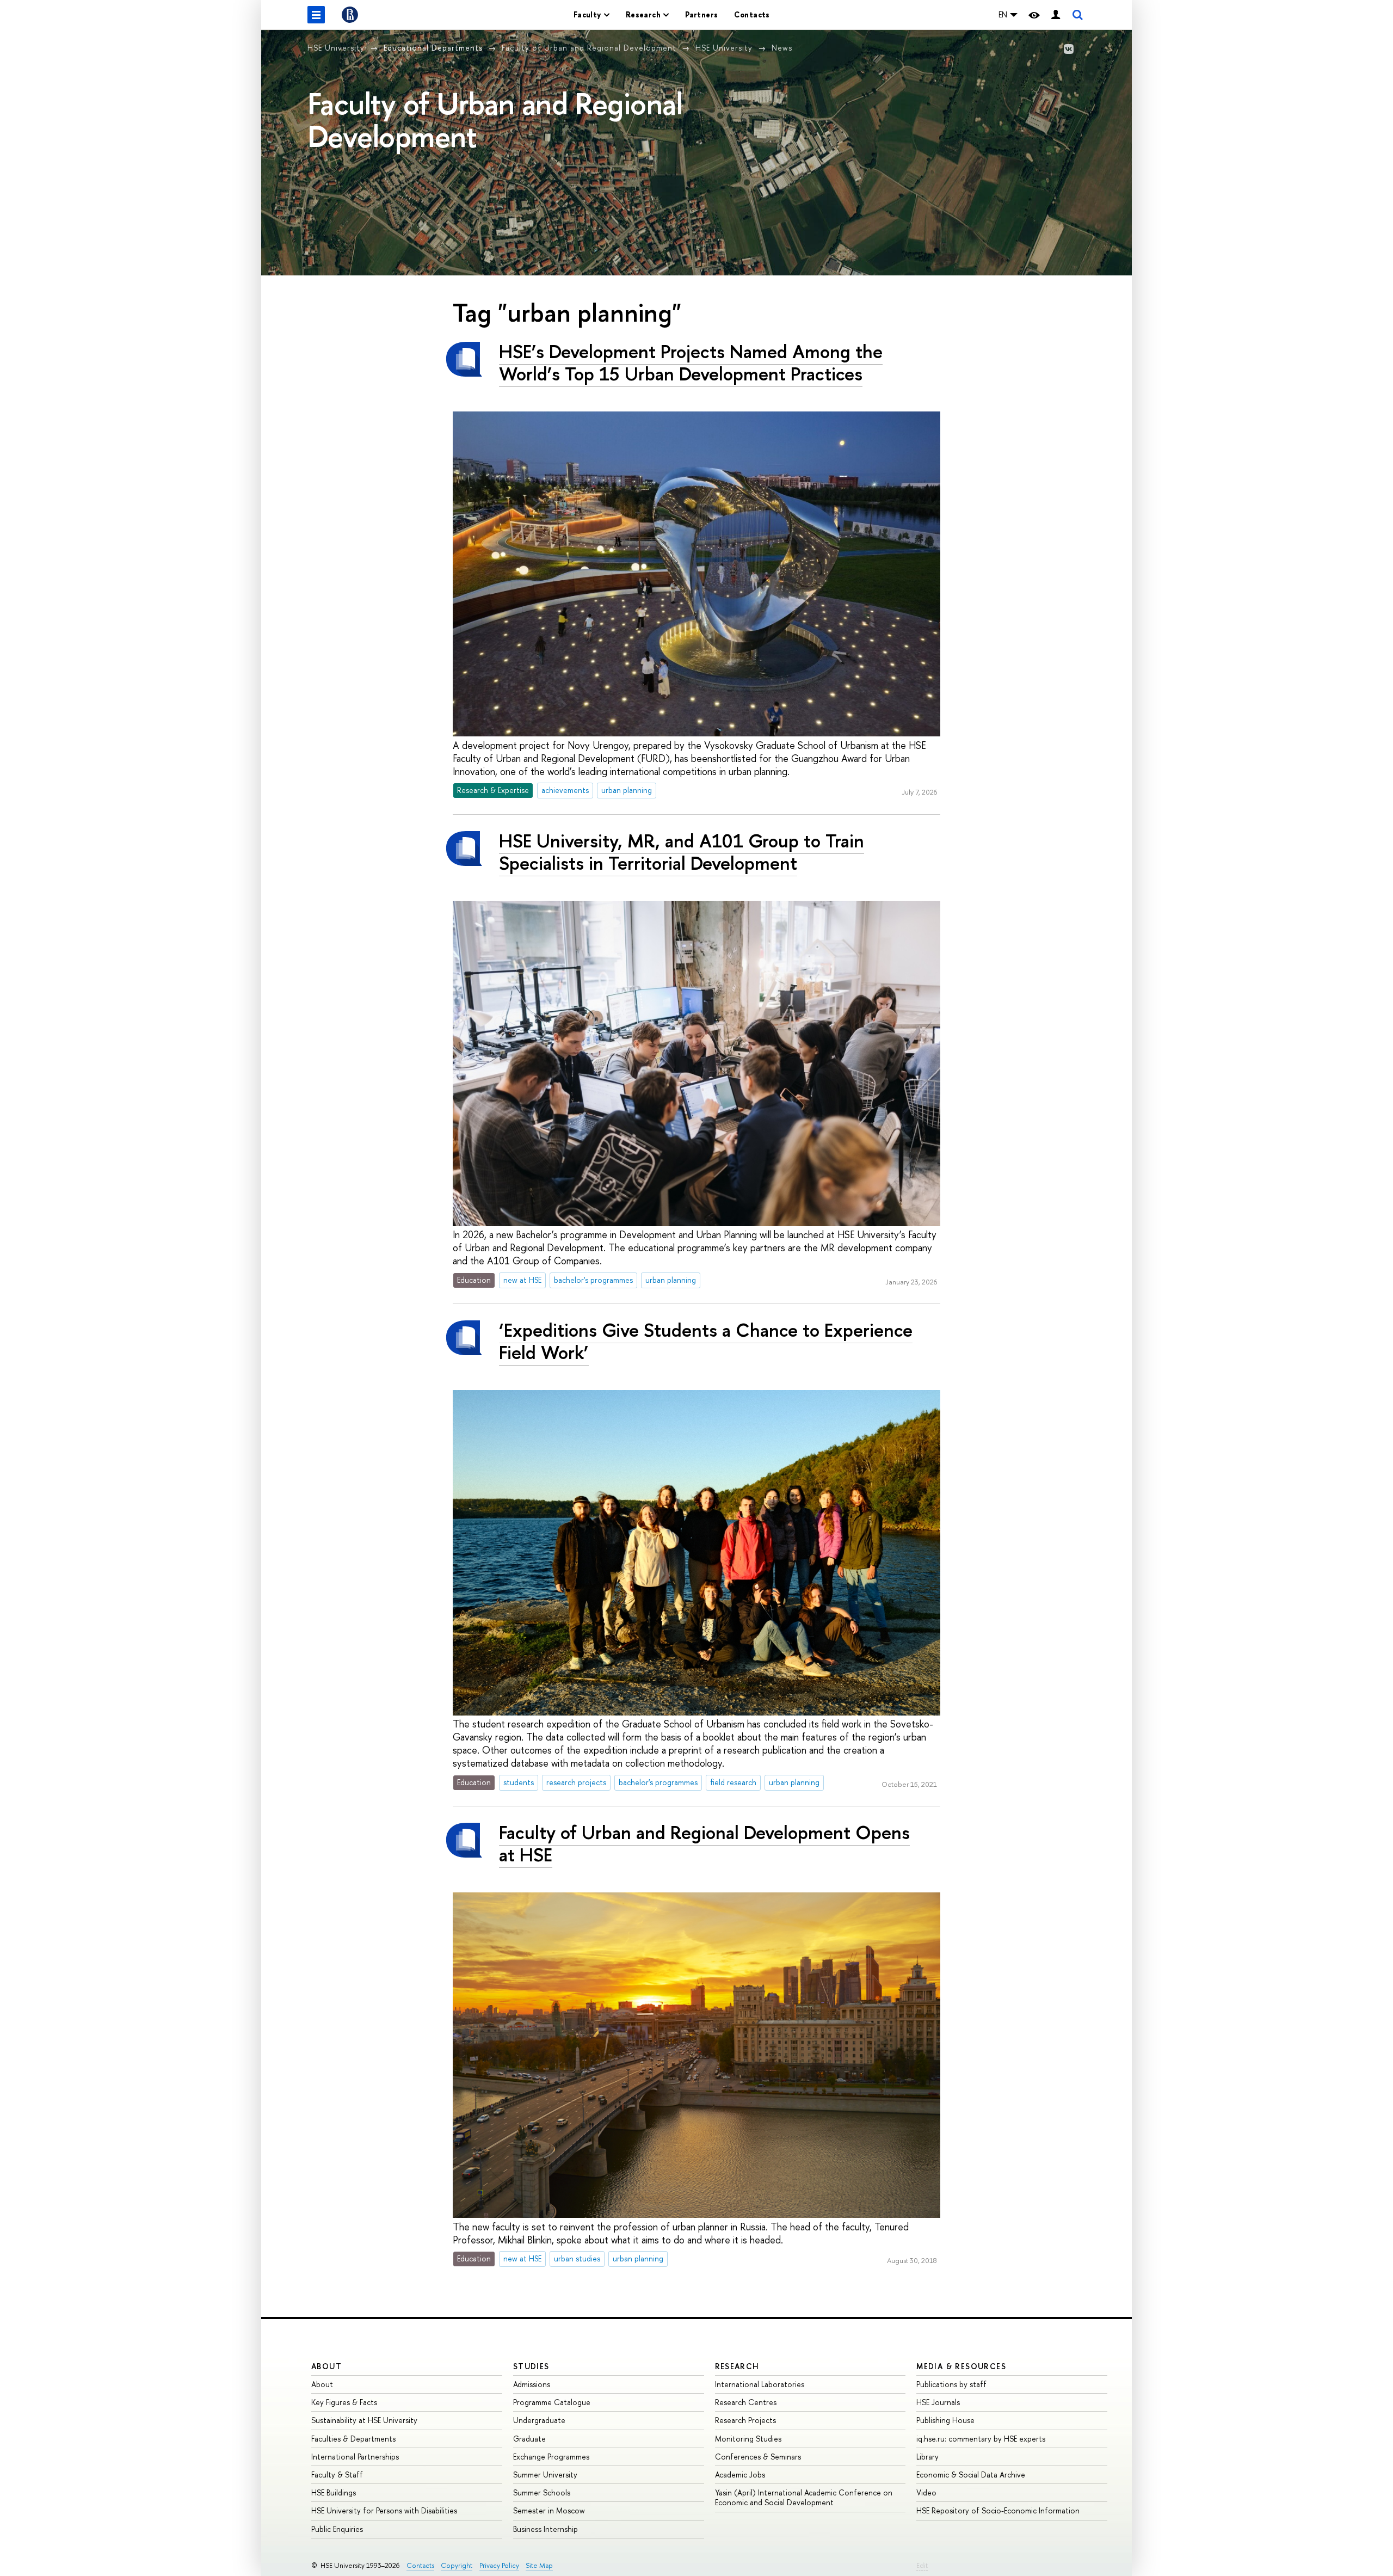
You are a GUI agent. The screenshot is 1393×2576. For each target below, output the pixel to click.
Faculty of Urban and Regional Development (589, 48)
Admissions (532, 2384)
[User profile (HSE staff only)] (1056, 15)
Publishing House (945, 2420)
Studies (531, 2366)
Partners (701, 14)
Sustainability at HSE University (364, 2420)
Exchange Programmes (551, 2457)
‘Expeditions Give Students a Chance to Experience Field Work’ (706, 1341)
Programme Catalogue (552, 2402)
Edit (922, 2565)
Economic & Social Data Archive (971, 2474)
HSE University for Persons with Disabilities (384, 2510)
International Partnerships (355, 2457)
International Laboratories (760, 2384)
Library (927, 2457)
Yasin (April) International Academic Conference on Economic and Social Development (804, 2497)
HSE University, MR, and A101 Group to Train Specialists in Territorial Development (682, 852)
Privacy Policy (499, 2565)
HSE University (336, 48)
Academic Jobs (740, 2474)
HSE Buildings (334, 2492)
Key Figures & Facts (344, 2402)
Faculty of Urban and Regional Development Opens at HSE (704, 1843)
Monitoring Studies (748, 2439)
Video (926, 2492)
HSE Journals (938, 2402)
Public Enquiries (337, 2529)
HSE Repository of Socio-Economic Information (998, 2510)
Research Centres (746, 2402)
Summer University (545, 2474)
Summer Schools (542, 2492)
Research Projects (745, 2420)
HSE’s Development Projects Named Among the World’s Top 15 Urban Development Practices (691, 362)
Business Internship (546, 2529)
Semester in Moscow (549, 2510)
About (326, 2366)
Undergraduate (539, 2420)
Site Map (539, 2565)
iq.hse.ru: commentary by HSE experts (981, 2439)
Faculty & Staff (337, 2474)
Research (737, 2366)
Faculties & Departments (353, 2439)
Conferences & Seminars (758, 2457)
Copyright (457, 2565)
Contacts (752, 14)
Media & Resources (961, 2366)
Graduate (529, 2439)
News (782, 48)
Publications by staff (951, 2384)
